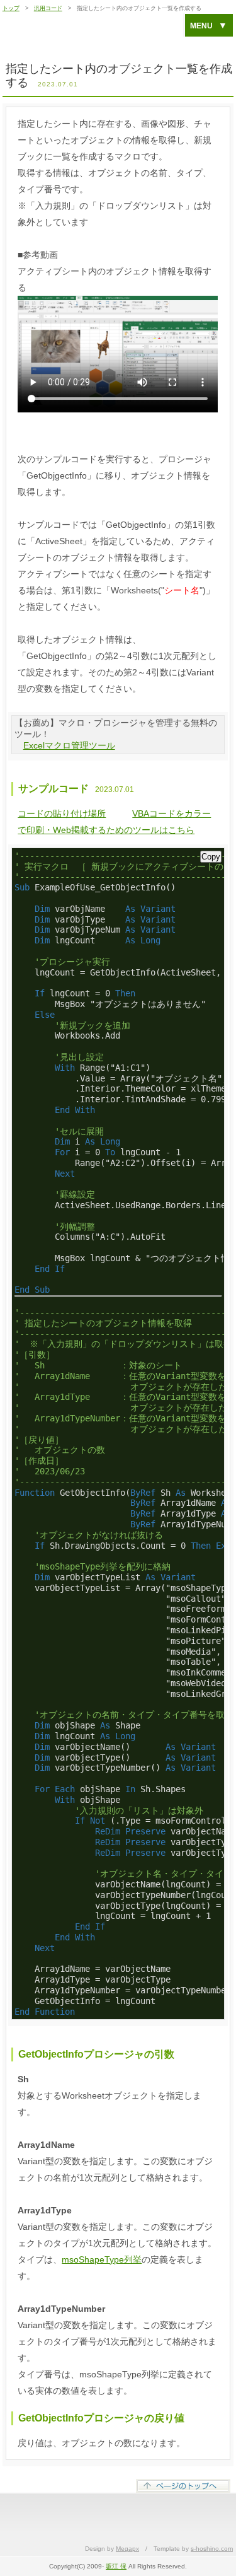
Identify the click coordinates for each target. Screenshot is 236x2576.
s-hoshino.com (212, 2549)
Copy (211, 857)
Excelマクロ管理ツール (69, 745)
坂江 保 (116, 2566)
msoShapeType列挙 (102, 2259)
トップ (11, 8)
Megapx (127, 2549)
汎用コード (48, 8)
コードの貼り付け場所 (62, 813)
